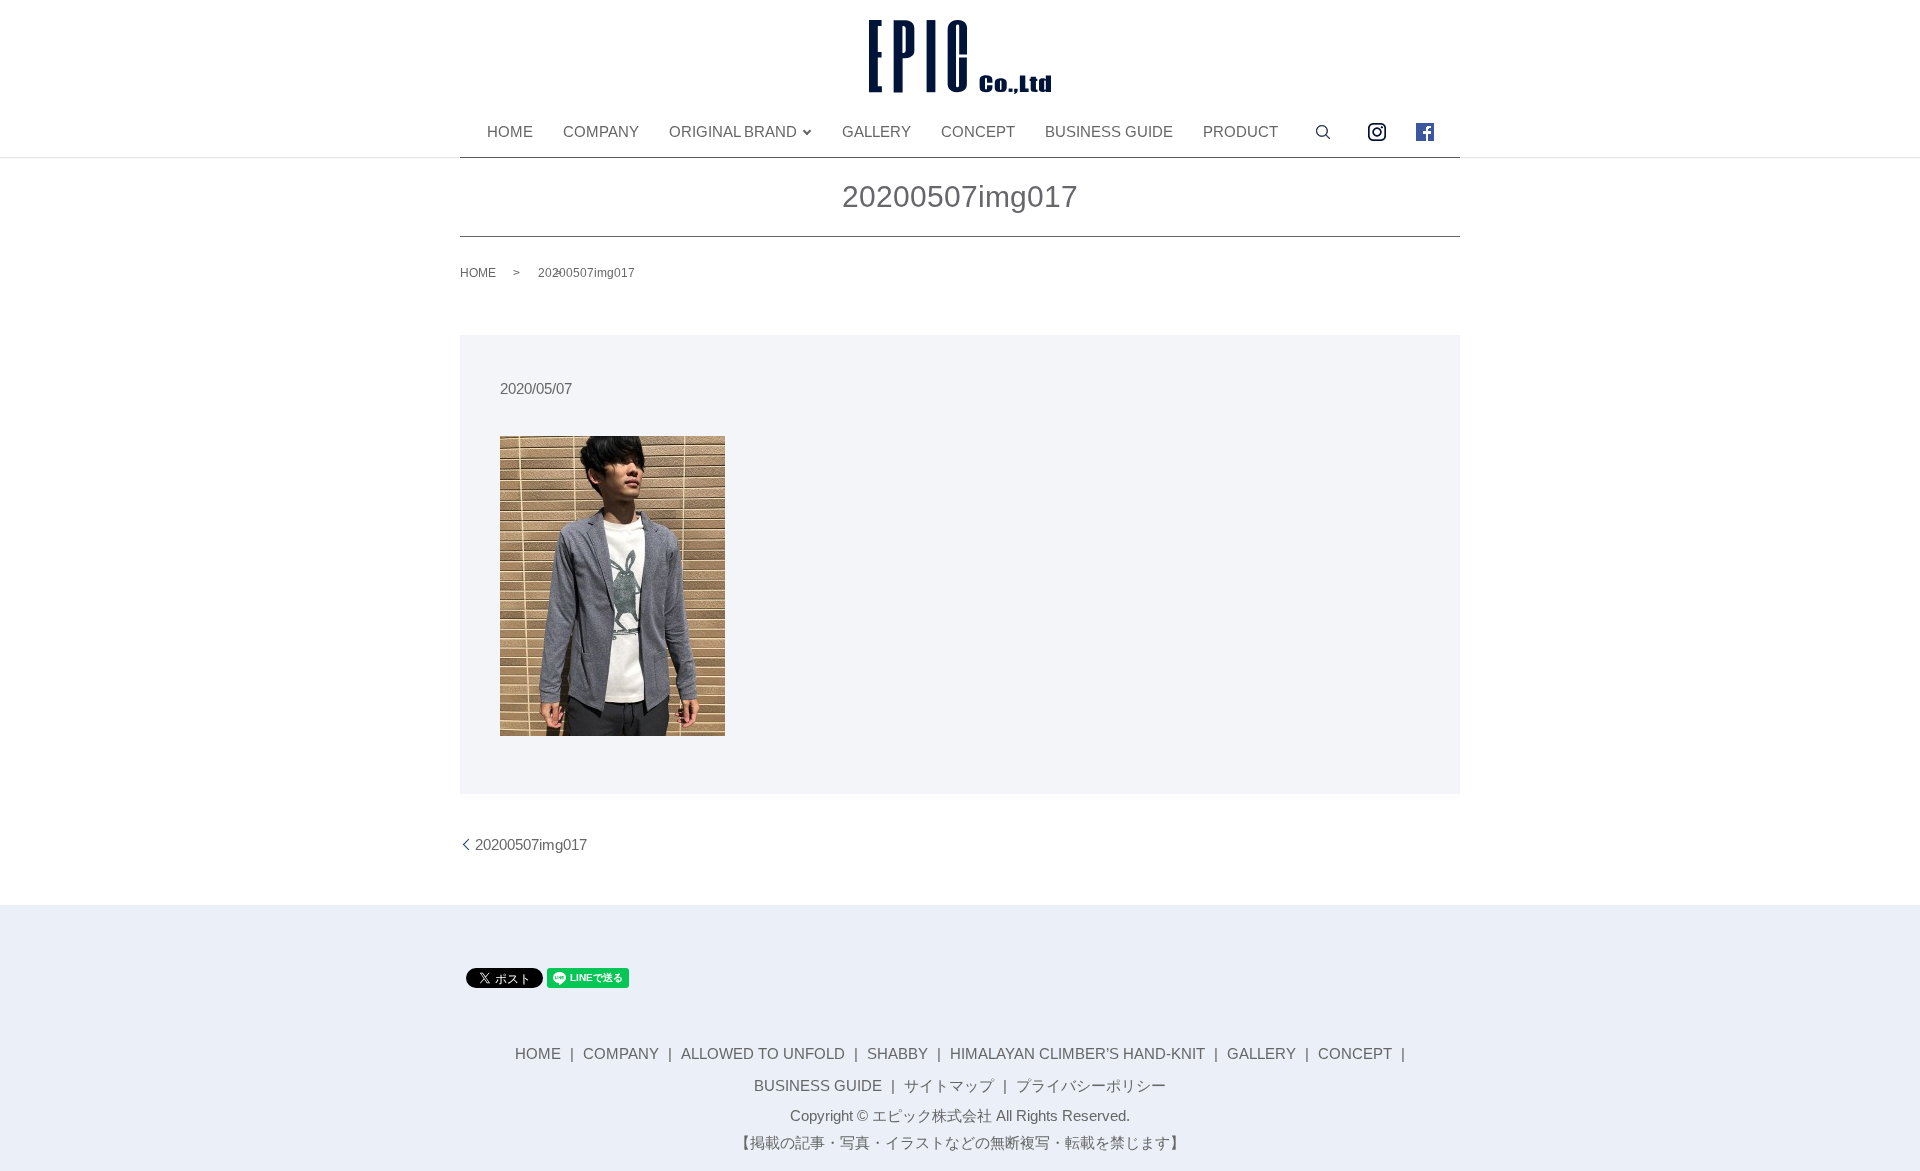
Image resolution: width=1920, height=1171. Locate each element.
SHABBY (897, 1053)
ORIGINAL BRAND (733, 130)
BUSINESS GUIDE (1109, 130)
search (1323, 132)
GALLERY (876, 130)
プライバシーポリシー (1091, 1085)
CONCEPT (978, 130)
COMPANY (601, 130)
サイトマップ (949, 1085)
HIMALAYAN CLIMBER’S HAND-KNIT (1077, 1053)
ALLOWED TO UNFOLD (763, 1053)
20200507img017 (531, 844)
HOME (510, 130)
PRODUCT (1240, 130)
